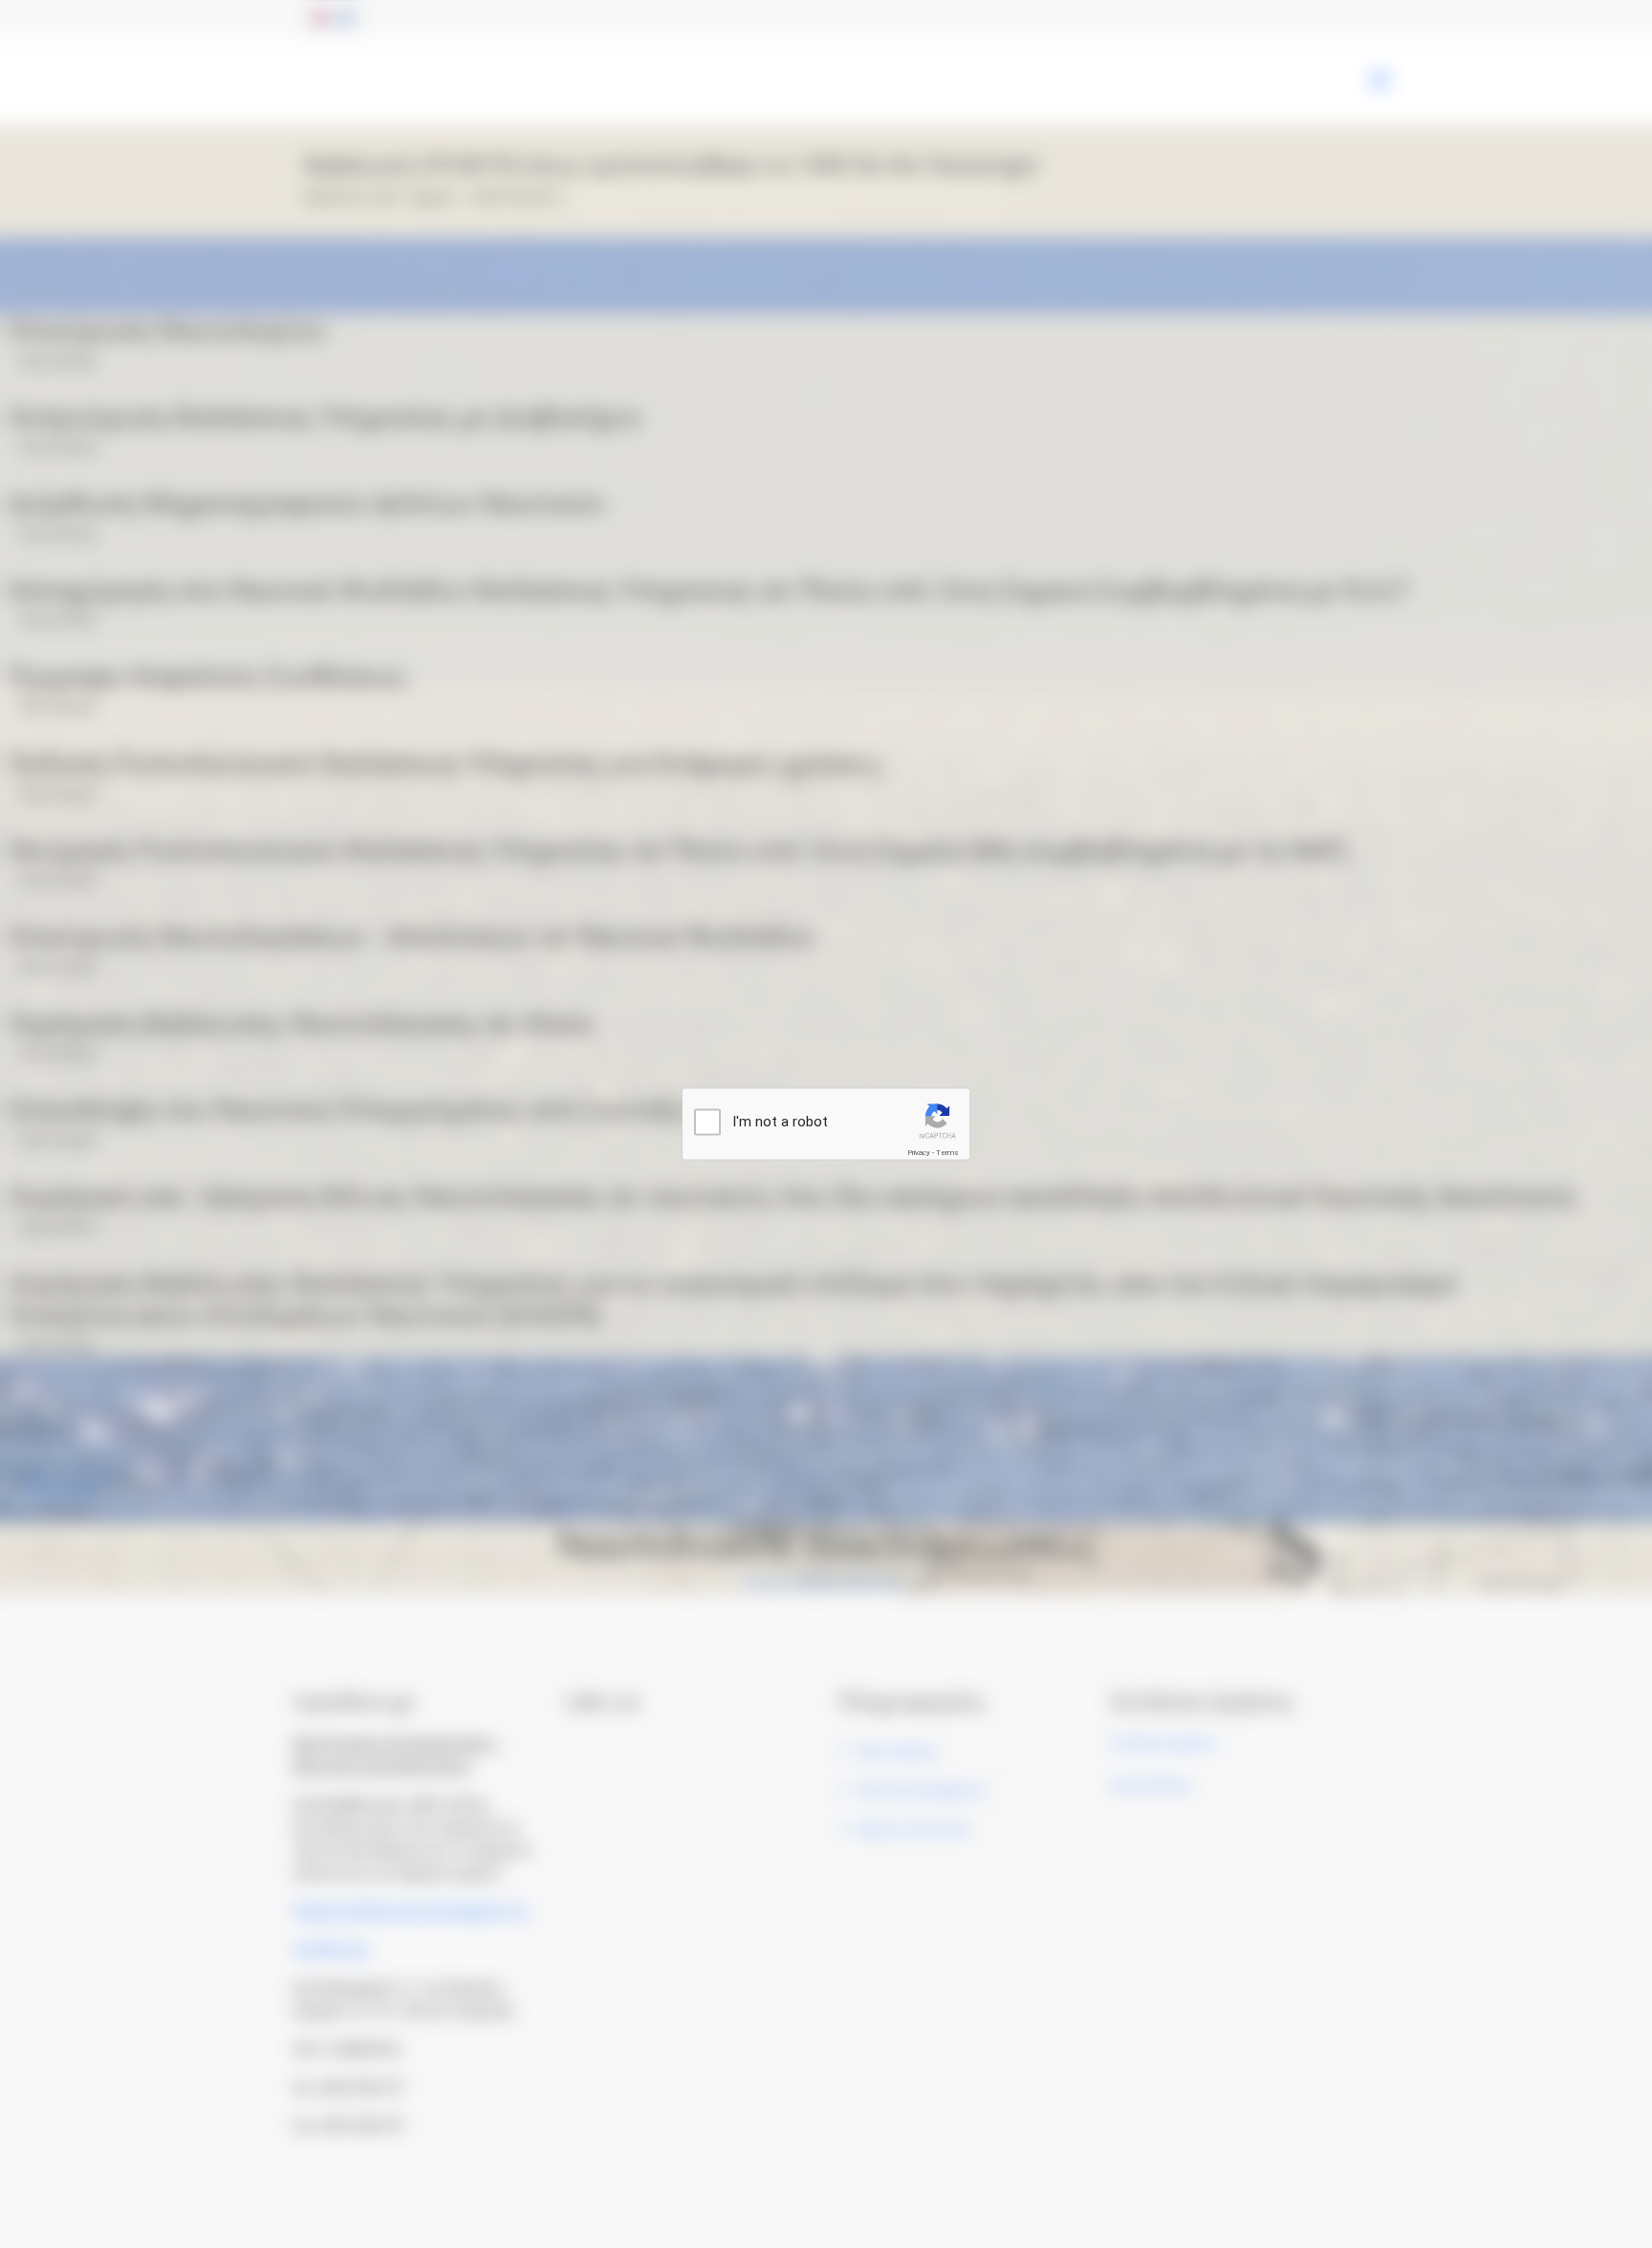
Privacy (919, 1153)
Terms (947, 1153)
